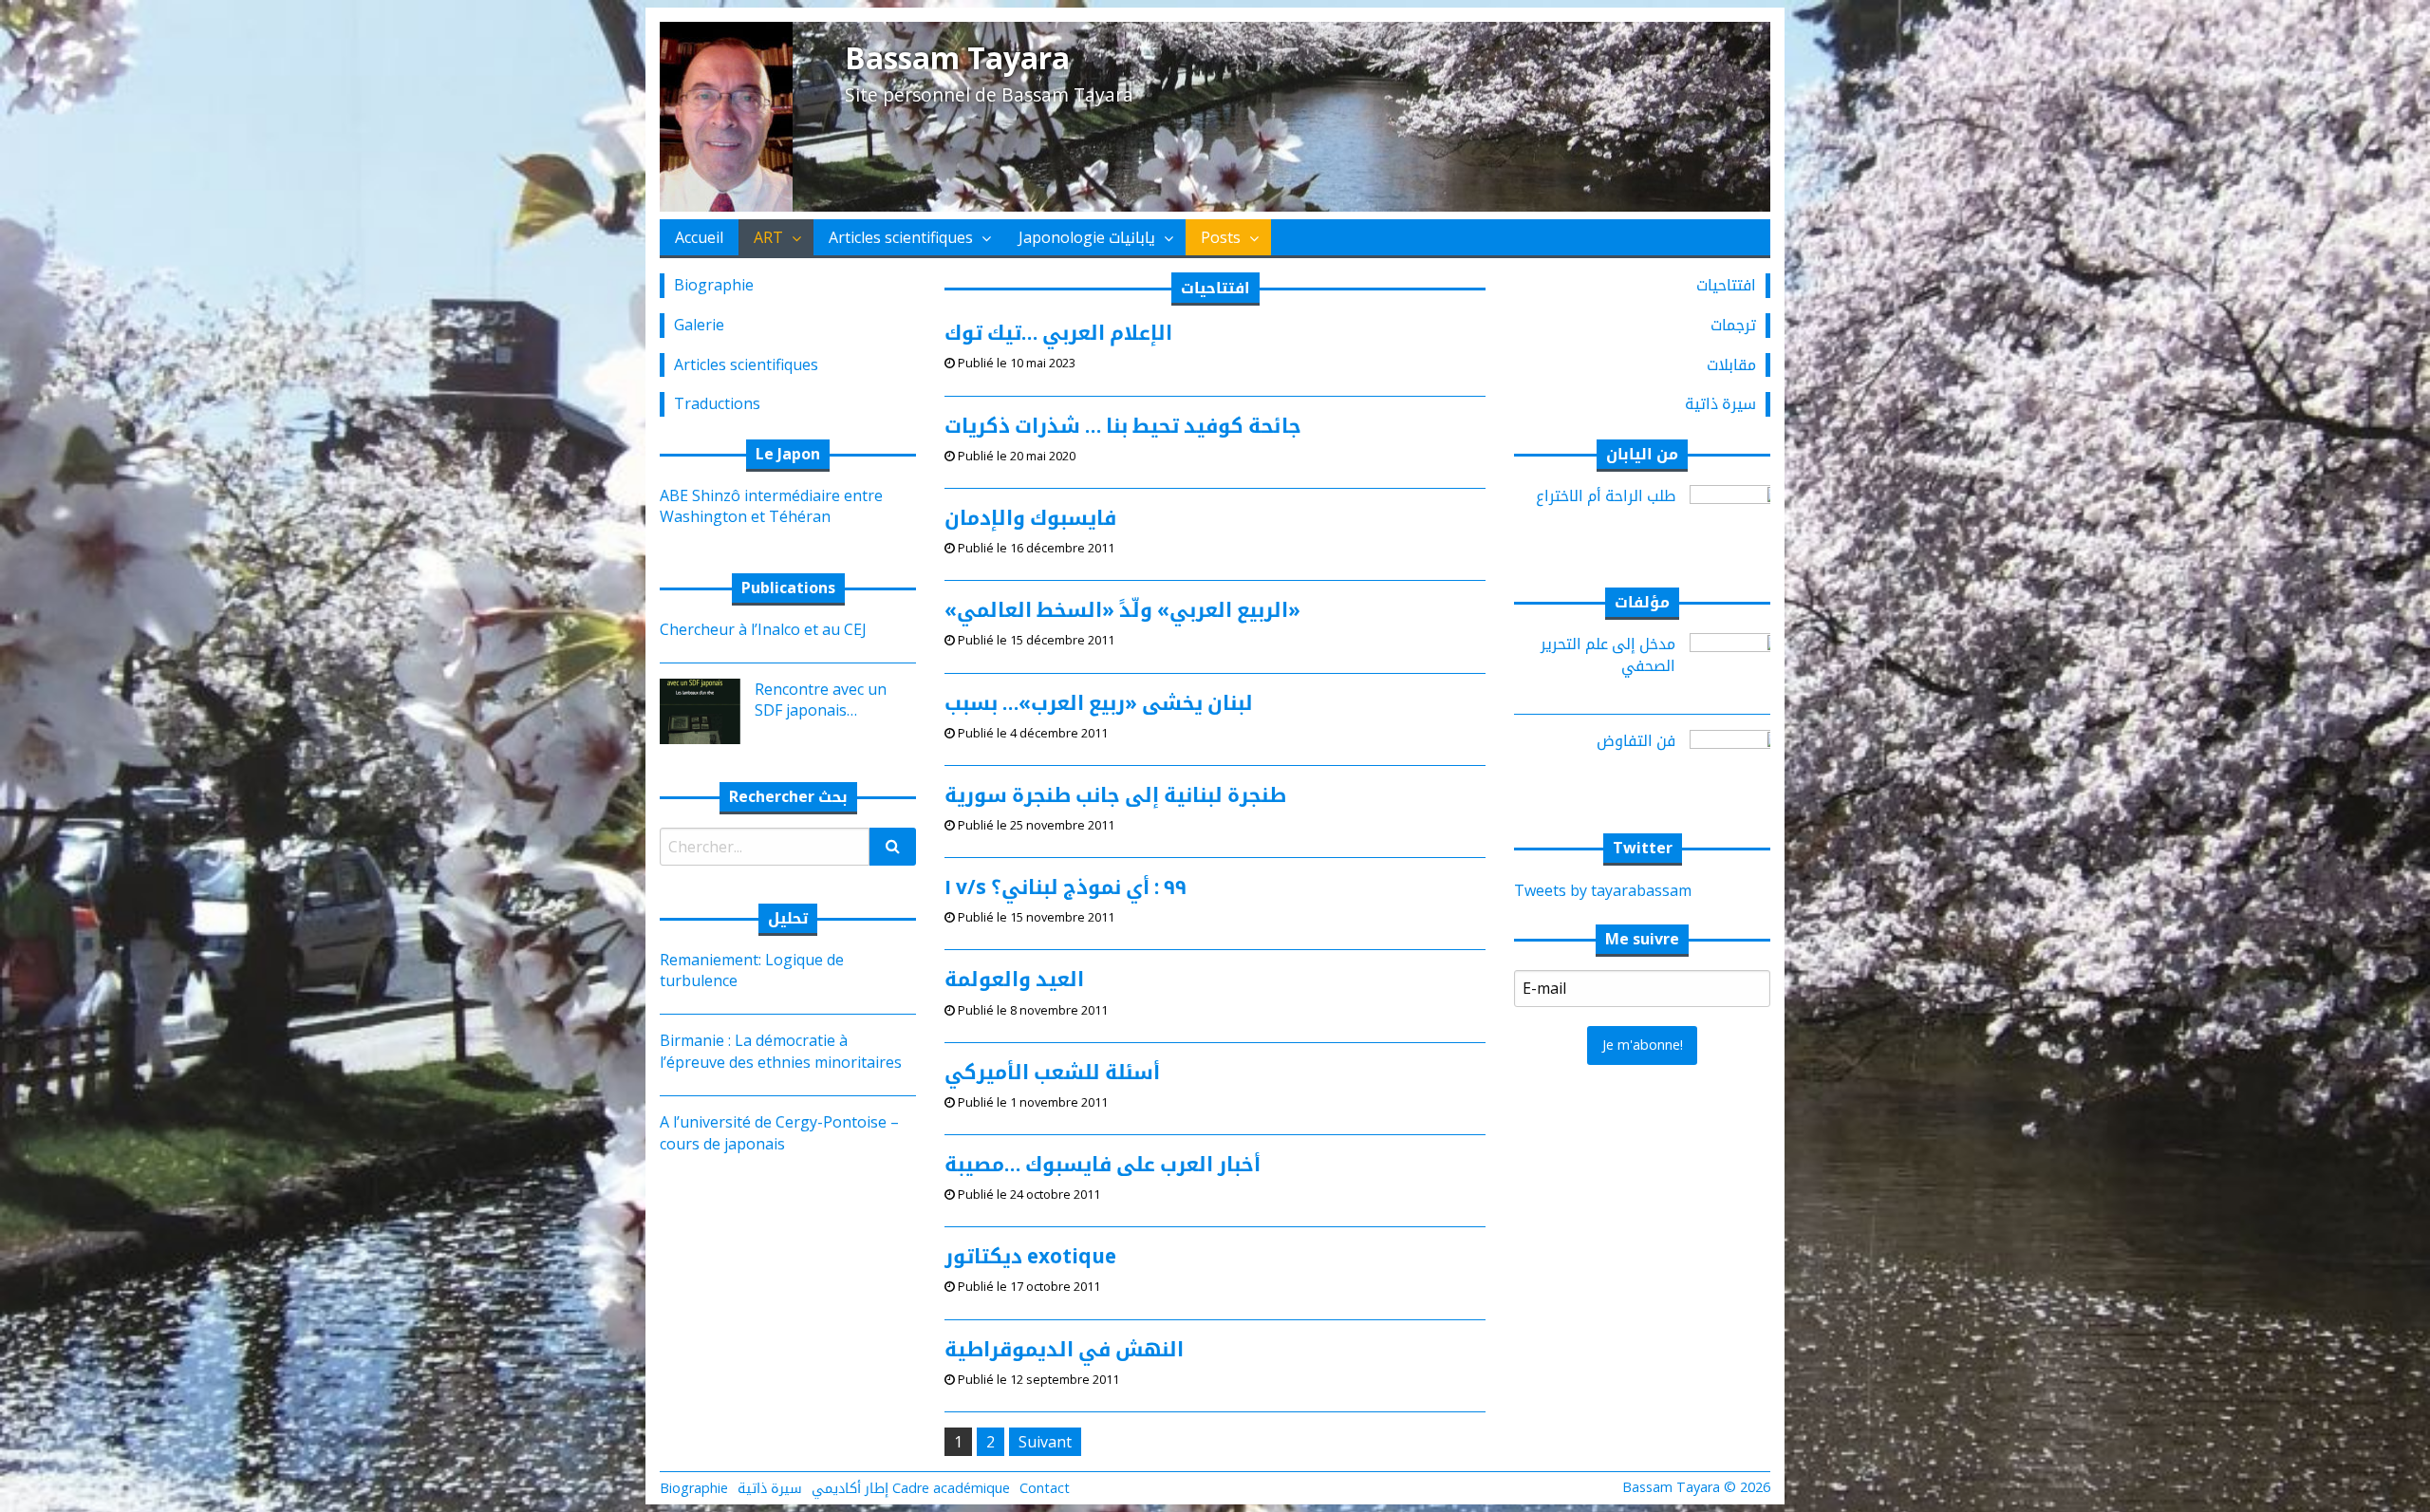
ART (768, 237)
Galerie (699, 325)
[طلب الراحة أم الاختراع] (1737, 515)
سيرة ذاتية (1720, 403)
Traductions (717, 403)
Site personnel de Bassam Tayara (989, 94)
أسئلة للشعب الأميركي (1052, 1072)
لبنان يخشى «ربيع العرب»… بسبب (1099, 702)
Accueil (699, 237)
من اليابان (1642, 454)
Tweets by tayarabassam (1603, 890)
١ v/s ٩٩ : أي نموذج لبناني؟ (1065, 887)
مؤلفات (1642, 602)
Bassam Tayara (957, 57)
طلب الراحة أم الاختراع (1606, 495)
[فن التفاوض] (1737, 761)
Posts (1221, 237)
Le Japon (788, 454)
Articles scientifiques (901, 237)
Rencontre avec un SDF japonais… (821, 700)
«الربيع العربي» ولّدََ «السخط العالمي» (1122, 609)
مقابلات (1731, 364)
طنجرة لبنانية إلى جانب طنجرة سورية (1115, 794)
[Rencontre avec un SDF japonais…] (693, 710)
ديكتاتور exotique (1030, 1256)
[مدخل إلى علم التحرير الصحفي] (1737, 664)
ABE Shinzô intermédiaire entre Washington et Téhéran (771, 506)
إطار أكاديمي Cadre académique (911, 1488)
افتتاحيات (1726, 285)
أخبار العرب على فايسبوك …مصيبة (1103, 1164)
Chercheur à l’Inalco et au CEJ (763, 629)
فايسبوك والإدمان (1030, 517)
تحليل (788, 918)
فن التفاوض (1636, 740)
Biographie (714, 285)
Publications (788, 588)
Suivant (1045, 1442)
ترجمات (1733, 325)
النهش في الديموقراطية (1064, 1349)
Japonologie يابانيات (1087, 237)
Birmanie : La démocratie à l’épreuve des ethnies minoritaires (781, 1051)
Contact (1045, 1488)
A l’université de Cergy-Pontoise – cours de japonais (779, 1132)
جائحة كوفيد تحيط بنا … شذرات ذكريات (1123, 425)
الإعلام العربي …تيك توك (1058, 332)
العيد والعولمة (1014, 979)
